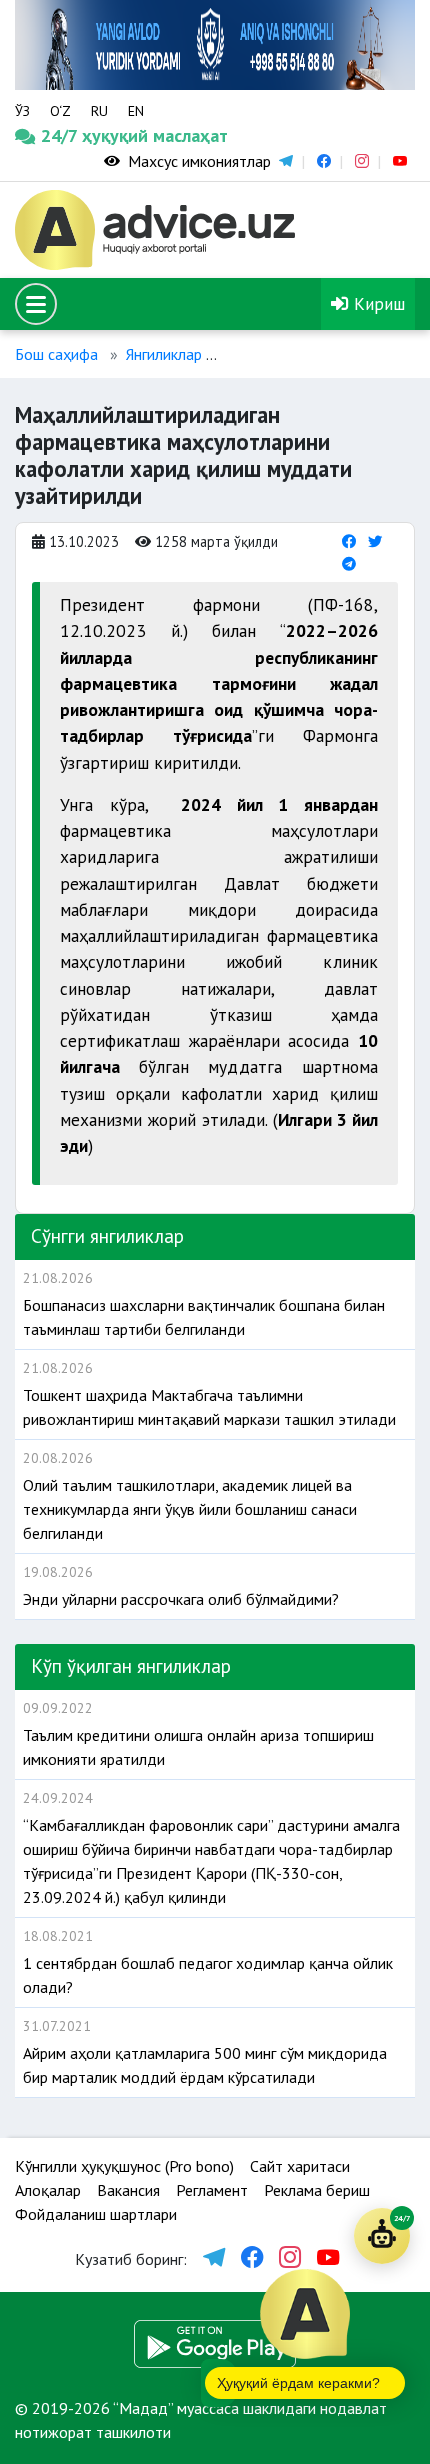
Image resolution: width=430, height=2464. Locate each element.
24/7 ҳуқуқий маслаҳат (67, 135)
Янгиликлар (164, 354)
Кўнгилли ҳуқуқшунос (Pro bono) (124, 2166)
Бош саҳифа (56, 354)
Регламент (212, 2190)
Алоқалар (48, 2190)
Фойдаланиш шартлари (96, 2214)
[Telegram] (349, 563)
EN (136, 111)
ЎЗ (22, 111)
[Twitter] (375, 541)
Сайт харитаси (300, 2166)
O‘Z (60, 111)
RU (99, 111)
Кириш (377, 303)
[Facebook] (349, 541)
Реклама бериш (317, 2190)
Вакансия (128, 2190)
